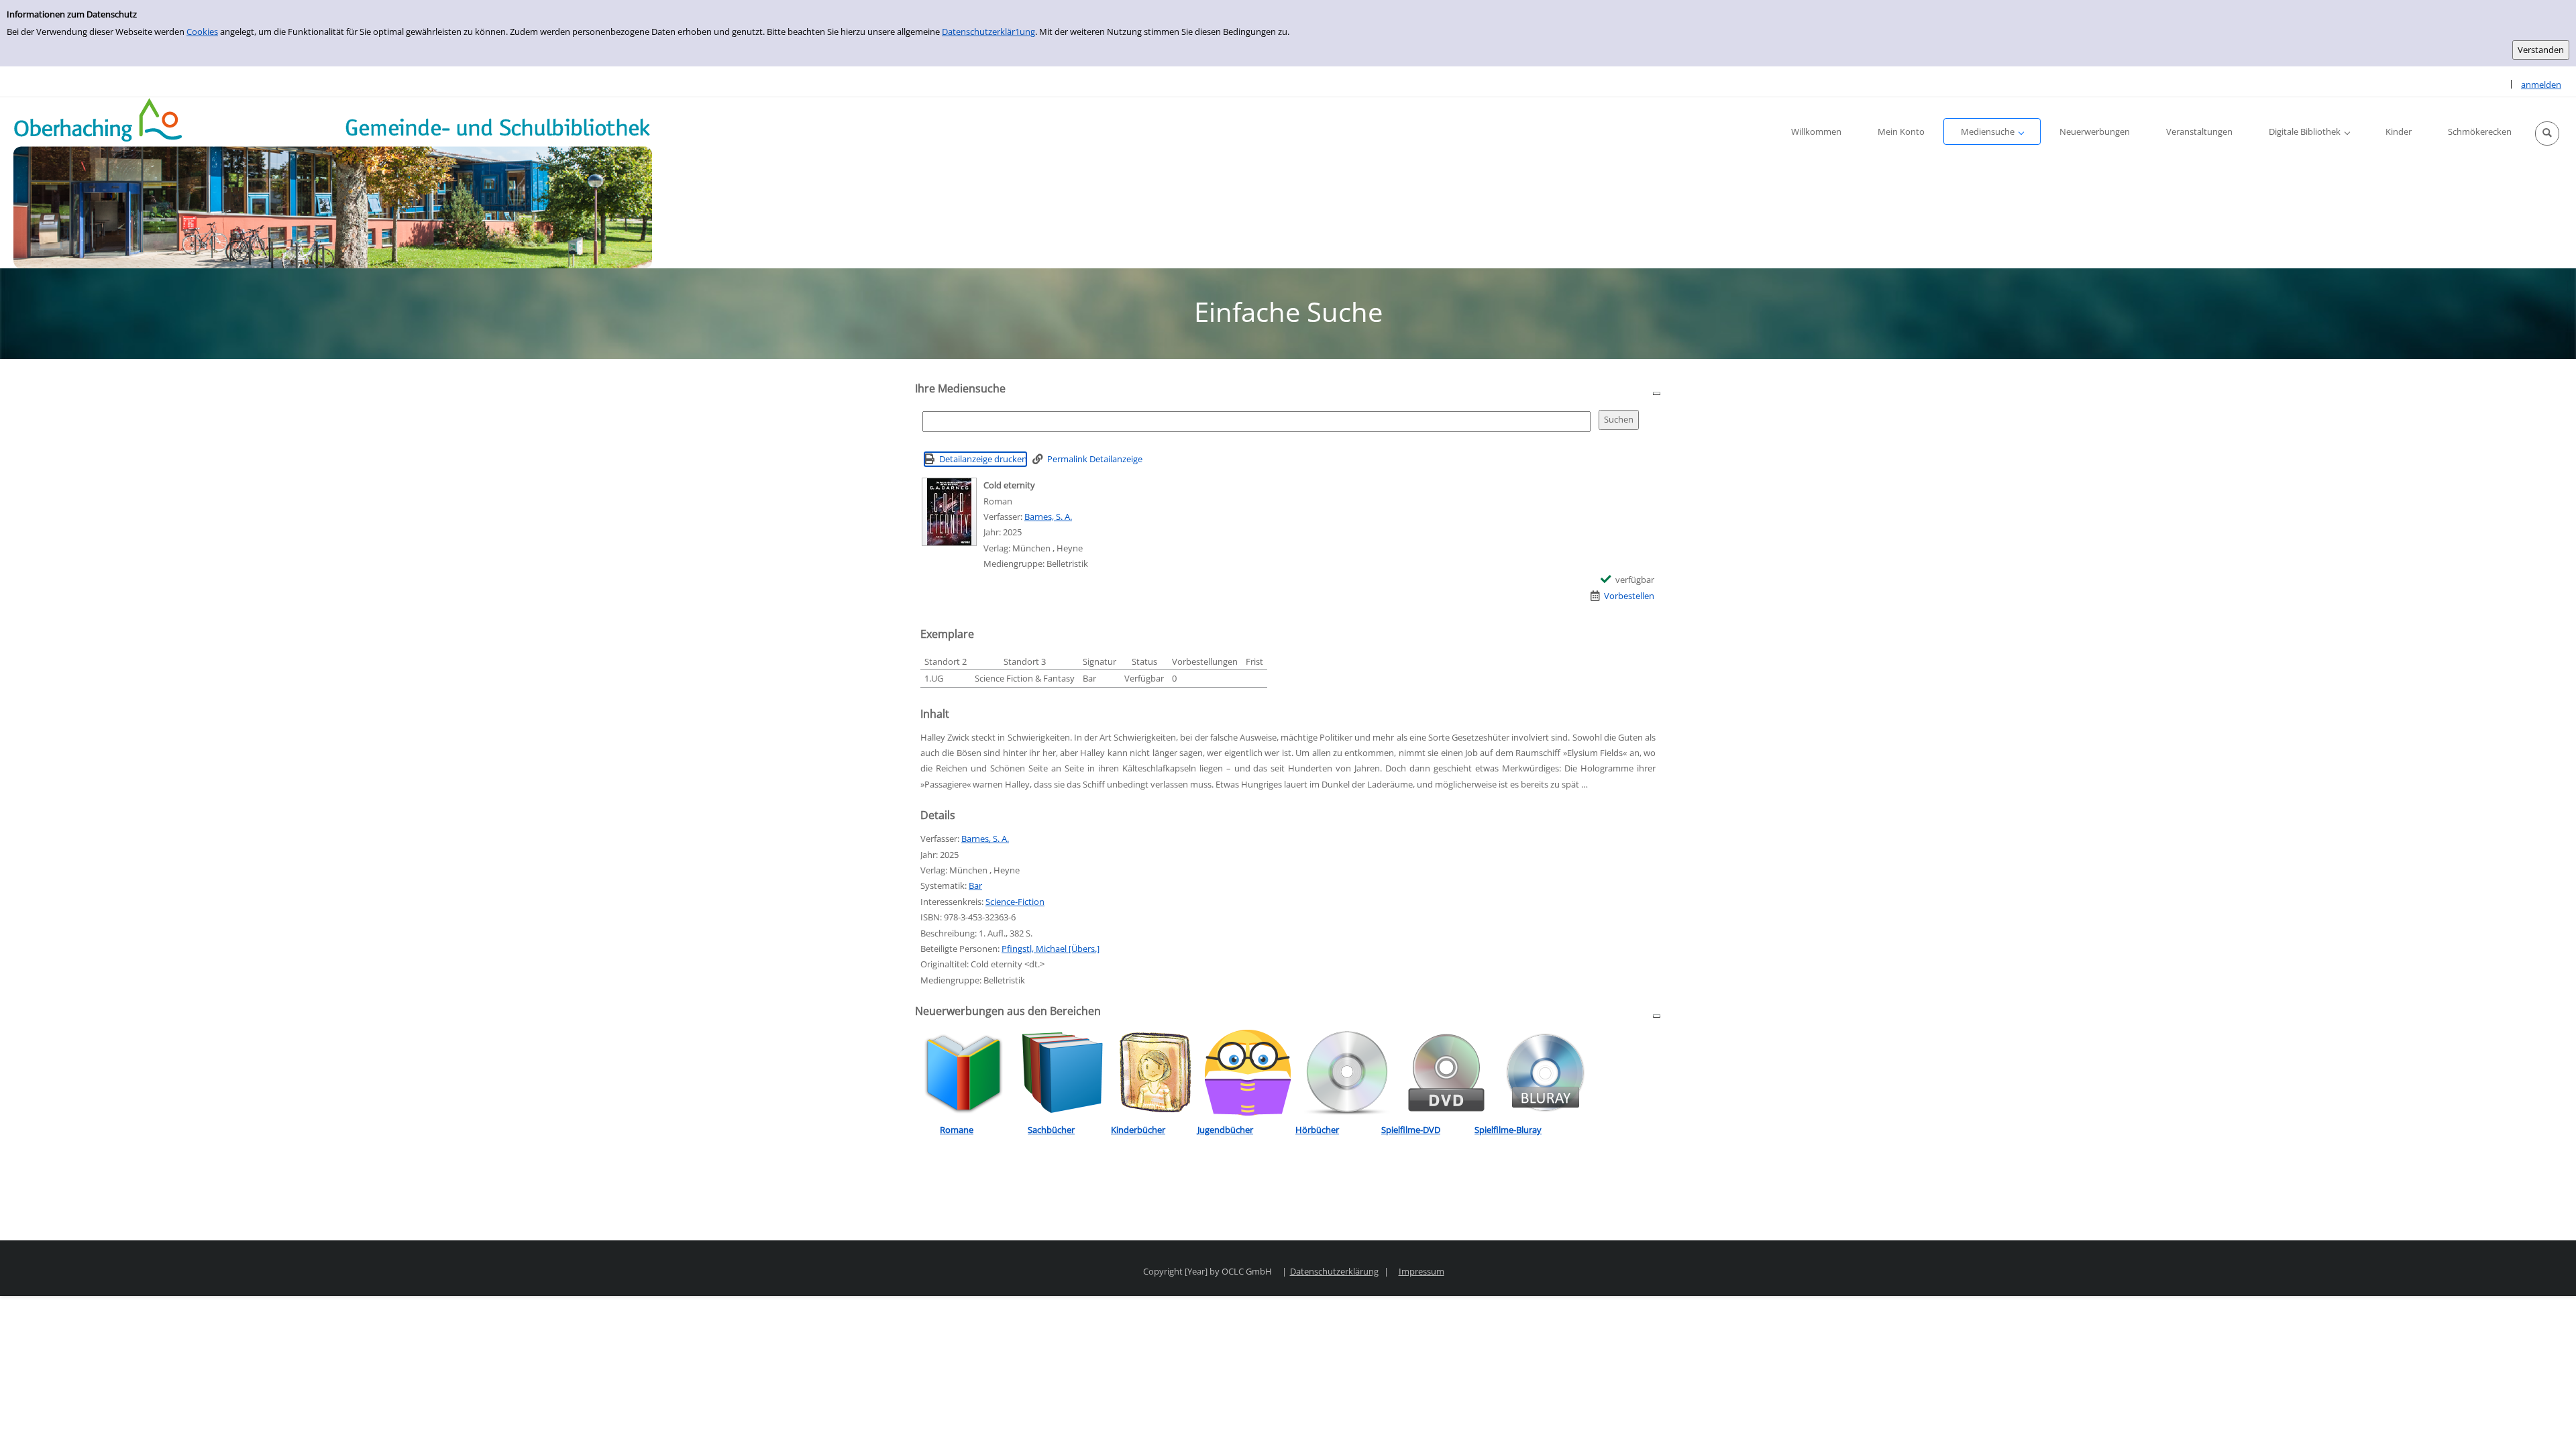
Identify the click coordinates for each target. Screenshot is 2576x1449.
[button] (2547, 133)
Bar (975, 885)
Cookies (202, 32)
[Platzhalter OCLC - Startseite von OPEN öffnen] (333, 183)
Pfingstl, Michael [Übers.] (1051, 949)
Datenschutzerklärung (1334, 1271)
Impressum (1421, 1271)
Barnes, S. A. (1048, 517)
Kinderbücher (1138, 1130)
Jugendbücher (1225, 1130)
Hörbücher (1317, 1130)
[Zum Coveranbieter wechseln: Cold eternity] (949, 512)
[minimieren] (1657, 393)
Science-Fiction (1015, 902)
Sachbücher (1051, 1130)
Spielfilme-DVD (1411, 1130)
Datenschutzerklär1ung (988, 32)
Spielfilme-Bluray (1508, 1130)
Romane (957, 1130)
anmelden (2541, 85)
